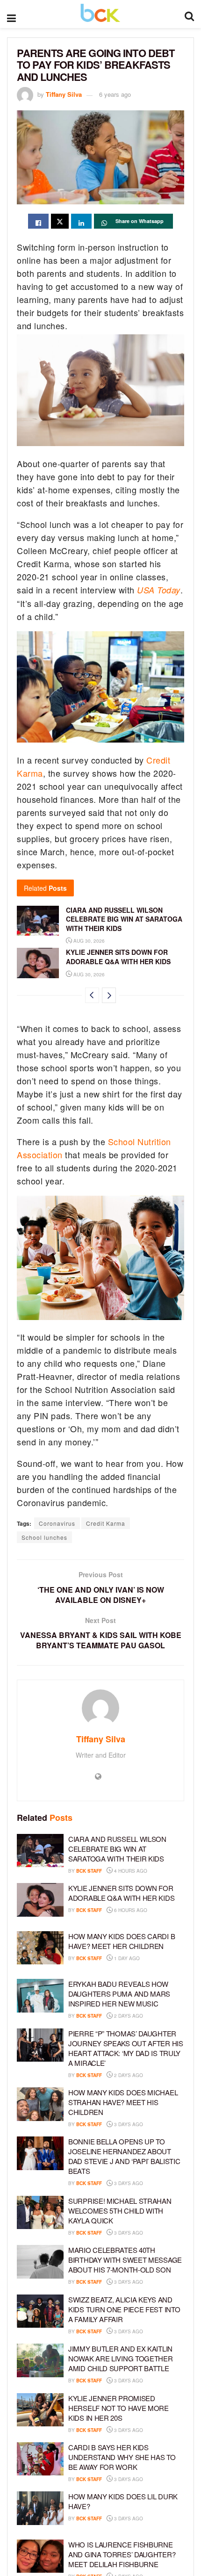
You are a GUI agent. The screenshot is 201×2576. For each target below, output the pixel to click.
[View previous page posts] (92, 995)
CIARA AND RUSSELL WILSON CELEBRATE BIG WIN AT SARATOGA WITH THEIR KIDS (124, 919)
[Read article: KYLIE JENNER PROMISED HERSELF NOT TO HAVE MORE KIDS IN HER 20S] (40, 2410)
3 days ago (128, 2124)
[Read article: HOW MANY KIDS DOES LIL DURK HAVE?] (40, 2508)
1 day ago (126, 1958)
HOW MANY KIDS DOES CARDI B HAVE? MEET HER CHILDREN (122, 1941)
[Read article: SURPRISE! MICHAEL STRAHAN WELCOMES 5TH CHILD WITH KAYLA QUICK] (40, 2213)
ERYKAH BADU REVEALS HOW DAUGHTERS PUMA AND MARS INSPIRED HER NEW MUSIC (119, 1994)
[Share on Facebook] (38, 221)
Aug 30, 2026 (88, 941)
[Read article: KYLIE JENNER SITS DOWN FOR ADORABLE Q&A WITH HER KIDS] (38, 963)
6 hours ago (130, 1910)
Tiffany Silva (64, 94)
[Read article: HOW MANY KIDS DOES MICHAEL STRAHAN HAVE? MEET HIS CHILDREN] (40, 2104)
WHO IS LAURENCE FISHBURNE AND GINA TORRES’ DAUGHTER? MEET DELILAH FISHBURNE (122, 2554)
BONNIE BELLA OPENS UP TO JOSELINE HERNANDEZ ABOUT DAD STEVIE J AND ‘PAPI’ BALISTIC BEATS (124, 2156)
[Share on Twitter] (60, 221)
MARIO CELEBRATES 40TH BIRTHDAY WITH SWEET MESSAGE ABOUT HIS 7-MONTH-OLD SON (125, 2260)
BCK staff (89, 1871)
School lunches (44, 1537)
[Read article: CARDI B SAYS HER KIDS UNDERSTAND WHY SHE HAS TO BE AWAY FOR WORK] (40, 2459)
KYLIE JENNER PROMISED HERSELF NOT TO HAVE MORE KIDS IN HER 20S (118, 2408)
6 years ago (115, 94)
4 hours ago (130, 1871)
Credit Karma (106, 1523)
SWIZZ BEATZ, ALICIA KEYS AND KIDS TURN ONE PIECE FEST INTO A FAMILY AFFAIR (124, 2309)
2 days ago (128, 2016)
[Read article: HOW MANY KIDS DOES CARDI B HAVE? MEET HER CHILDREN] (40, 1948)
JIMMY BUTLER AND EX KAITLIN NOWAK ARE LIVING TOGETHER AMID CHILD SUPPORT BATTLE (121, 2358)
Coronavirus (57, 1523)
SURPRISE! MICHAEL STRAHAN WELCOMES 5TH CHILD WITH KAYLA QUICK (120, 2211)
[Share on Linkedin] (81, 221)
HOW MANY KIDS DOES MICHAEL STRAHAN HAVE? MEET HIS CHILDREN (123, 2102)
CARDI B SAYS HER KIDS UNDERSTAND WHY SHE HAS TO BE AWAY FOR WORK (122, 2457)
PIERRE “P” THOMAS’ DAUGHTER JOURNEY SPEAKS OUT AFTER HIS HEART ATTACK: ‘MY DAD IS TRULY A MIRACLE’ (126, 2048)
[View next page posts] (109, 995)
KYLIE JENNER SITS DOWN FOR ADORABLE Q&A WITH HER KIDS (118, 957)
